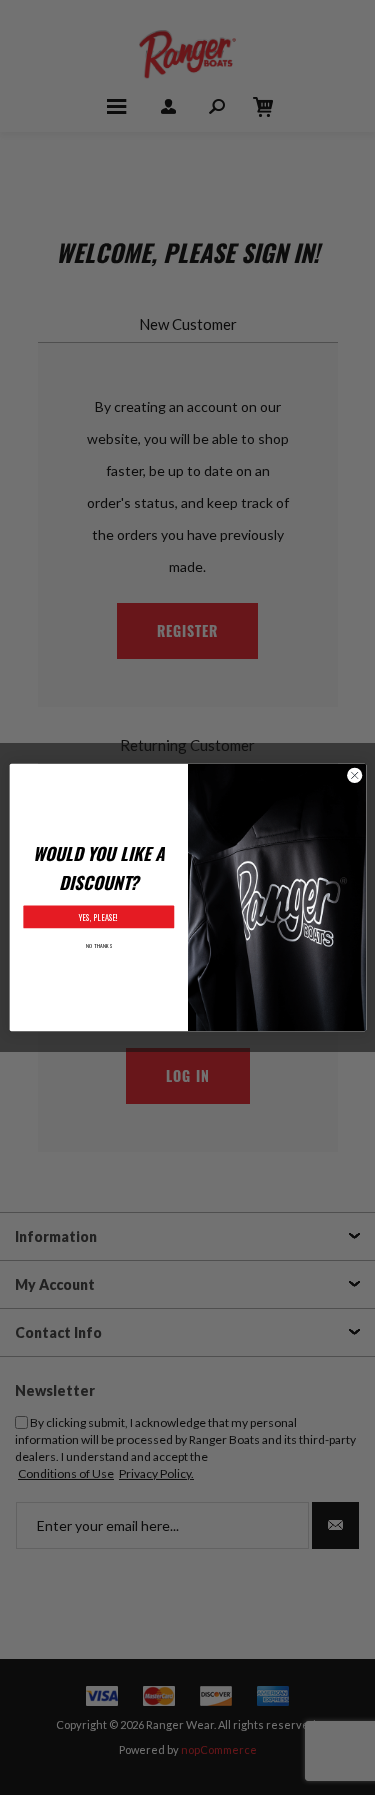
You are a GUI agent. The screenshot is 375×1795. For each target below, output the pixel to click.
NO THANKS (98, 945)
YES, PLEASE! (98, 917)
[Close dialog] (354, 775)
